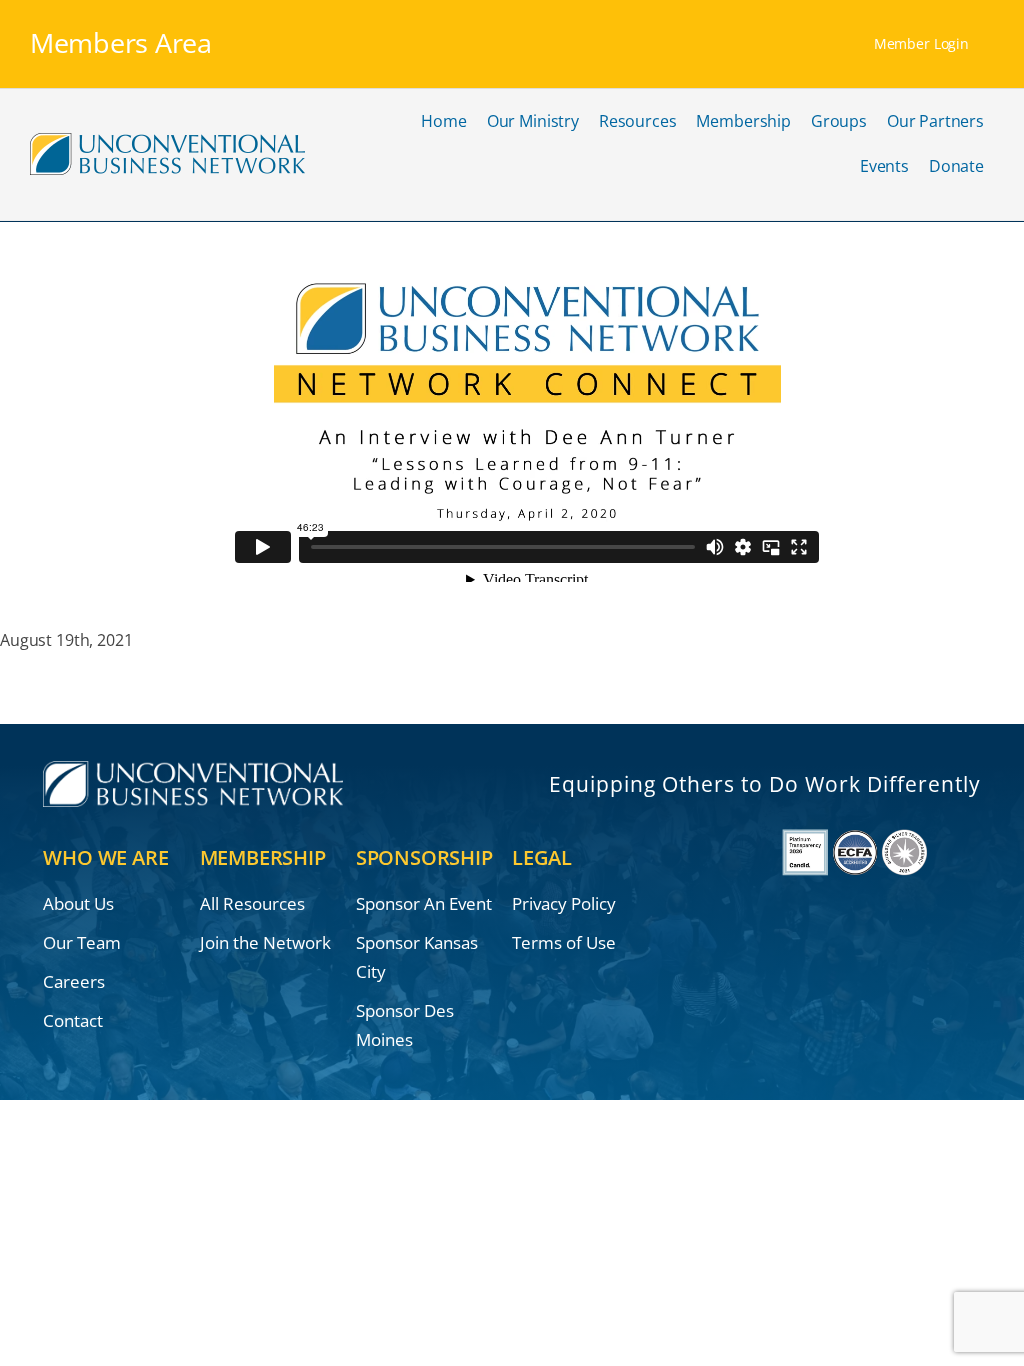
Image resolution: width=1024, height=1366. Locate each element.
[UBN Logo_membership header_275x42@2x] (167, 139)
